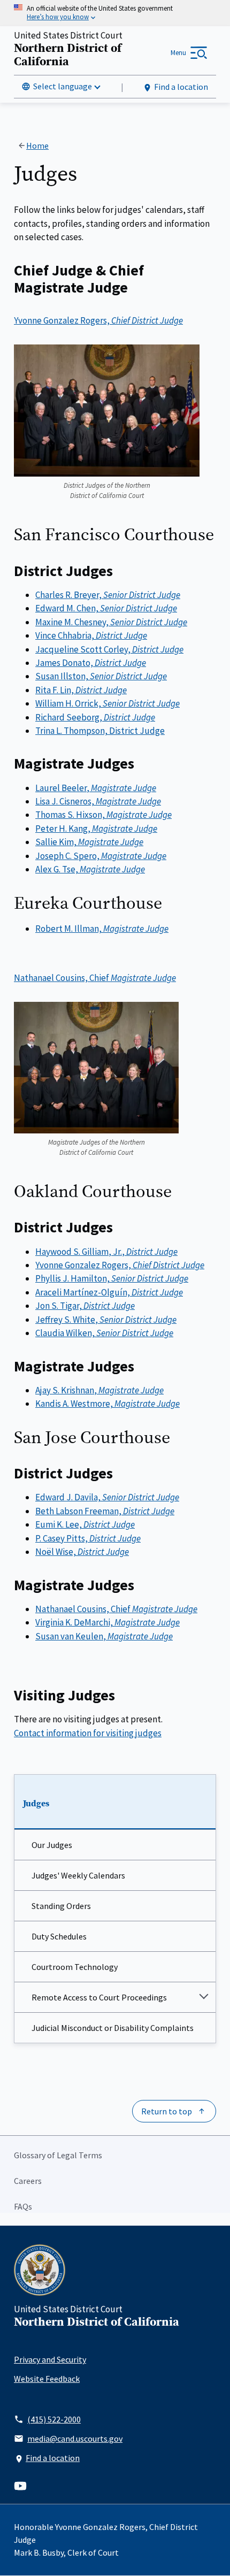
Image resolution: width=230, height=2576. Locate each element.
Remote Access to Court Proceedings (99, 1997)
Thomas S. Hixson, (103, 815)
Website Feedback (47, 2379)
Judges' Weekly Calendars (78, 1875)
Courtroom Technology (75, 1967)
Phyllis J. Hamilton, (112, 1278)
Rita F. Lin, (81, 690)
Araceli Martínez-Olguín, (109, 1292)
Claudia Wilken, (104, 1333)
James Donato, (91, 663)
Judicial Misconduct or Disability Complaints (113, 2028)
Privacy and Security (50, 2359)
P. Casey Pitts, (88, 1538)
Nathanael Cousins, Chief (95, 978)
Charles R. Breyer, (108, 595)
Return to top (167, 2111)
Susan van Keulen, (104, 1636)
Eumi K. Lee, (85, 1524)
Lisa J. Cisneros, (98, 801)
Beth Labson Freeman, (105, 1511)
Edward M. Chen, (106, 608)
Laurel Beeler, (96, 788)
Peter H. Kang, (96, 829)
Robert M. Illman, (102, 929)
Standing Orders (61, 1906)
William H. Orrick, (108, 703)
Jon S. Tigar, (85, 1306)
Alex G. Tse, (90, 869)
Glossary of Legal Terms (58, 2155)
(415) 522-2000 (54, 2419)
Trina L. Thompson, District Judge (100, 731)
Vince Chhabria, (91, 635)
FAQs (23, 2206)
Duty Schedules (59, 1936)
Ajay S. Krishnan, (99, 1390)
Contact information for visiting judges (88, 1733)
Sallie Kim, (89, 842)
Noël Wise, (82, 1552)
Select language (63, 86)
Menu (178, 53)
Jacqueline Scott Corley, (109, 649)
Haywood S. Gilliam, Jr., (106, 1252)
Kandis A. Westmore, (108, 1404)
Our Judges (52, 1845)
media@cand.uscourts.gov (75, 2439)
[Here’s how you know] (115, 13)
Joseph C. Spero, (101, 856)
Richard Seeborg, (95, 717)
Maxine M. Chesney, (111, 622)
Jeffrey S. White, (106, 1320)
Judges (36, 1804)
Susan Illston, (101, 676)
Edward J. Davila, (107, 1497)
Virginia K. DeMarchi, (108, 1622)
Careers (28, 2181)
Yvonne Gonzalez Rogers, (98, 320)
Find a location (181, 87)
